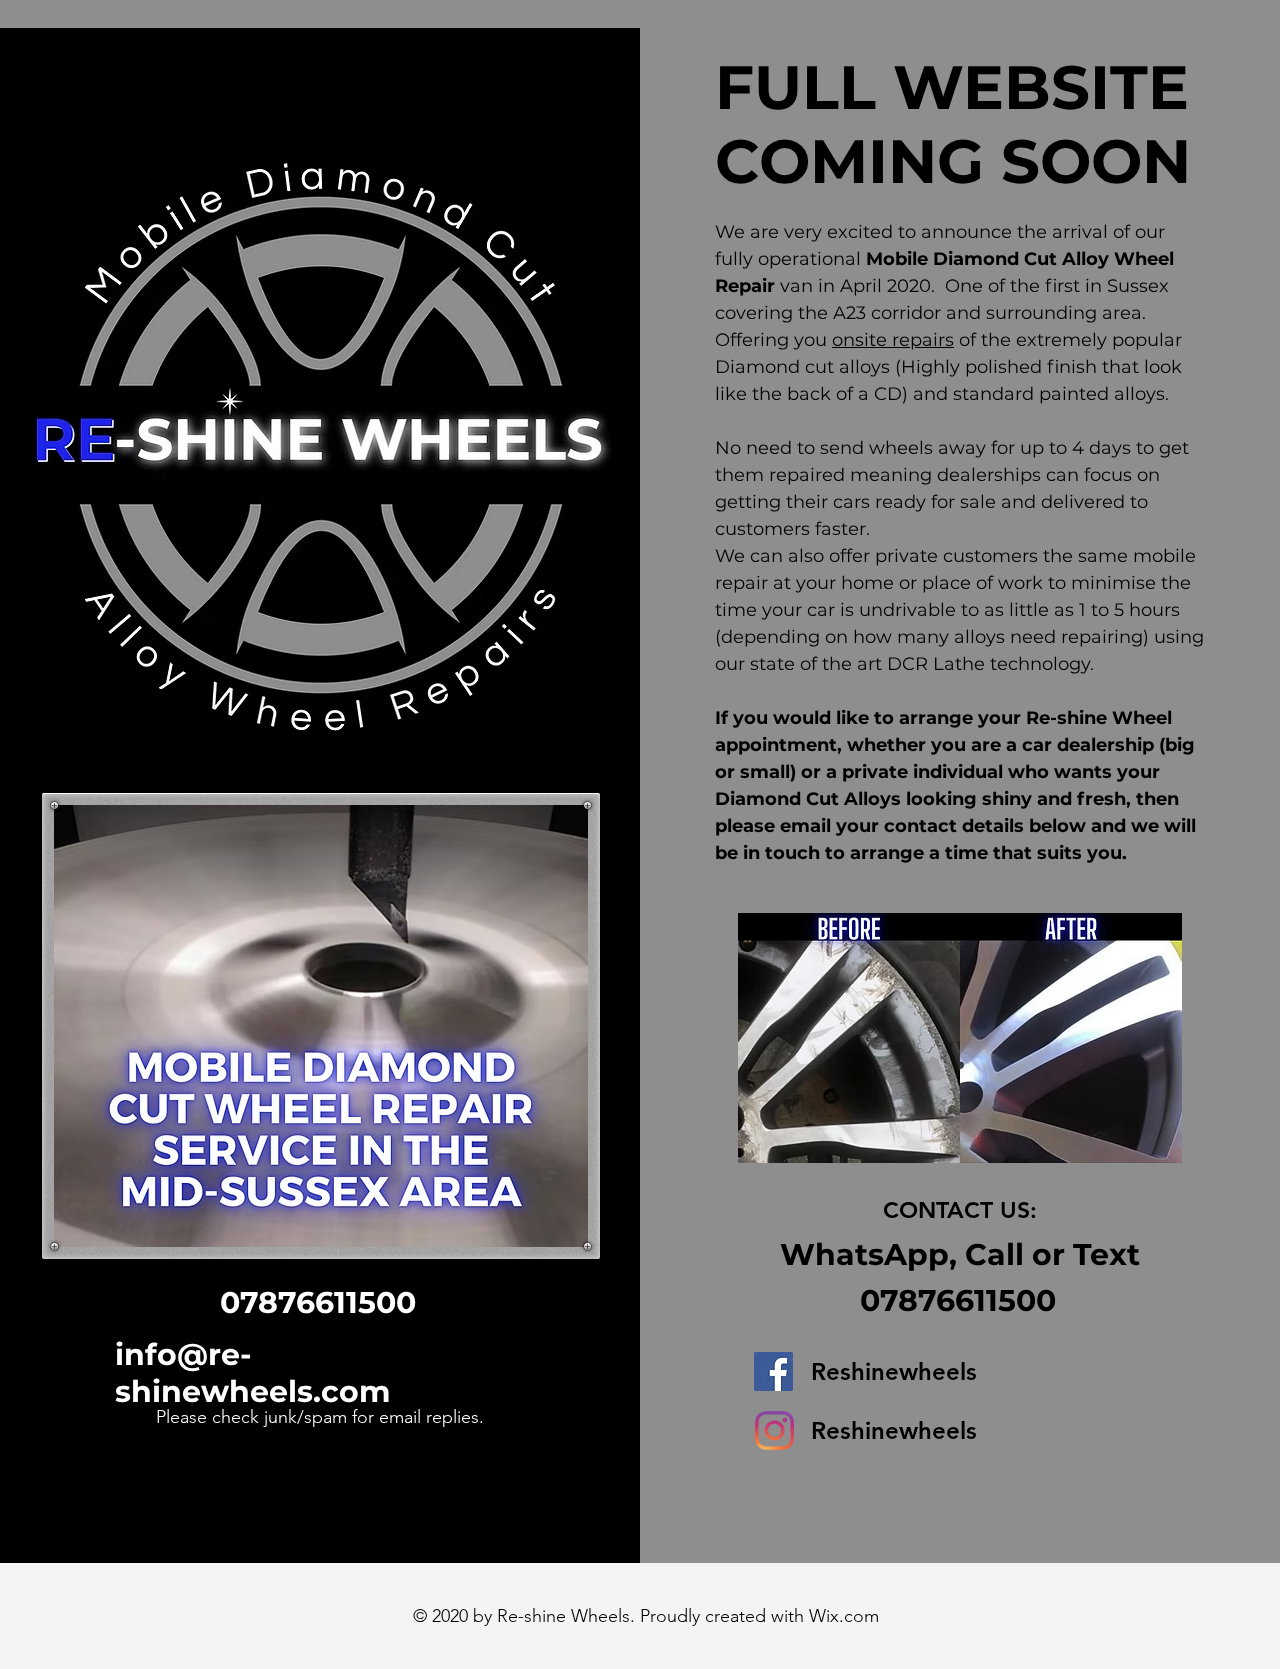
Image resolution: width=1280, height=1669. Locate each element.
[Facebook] (773, 1371)
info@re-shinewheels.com (252, 1373)
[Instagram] (774, 1430)
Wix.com (844, 1616)
